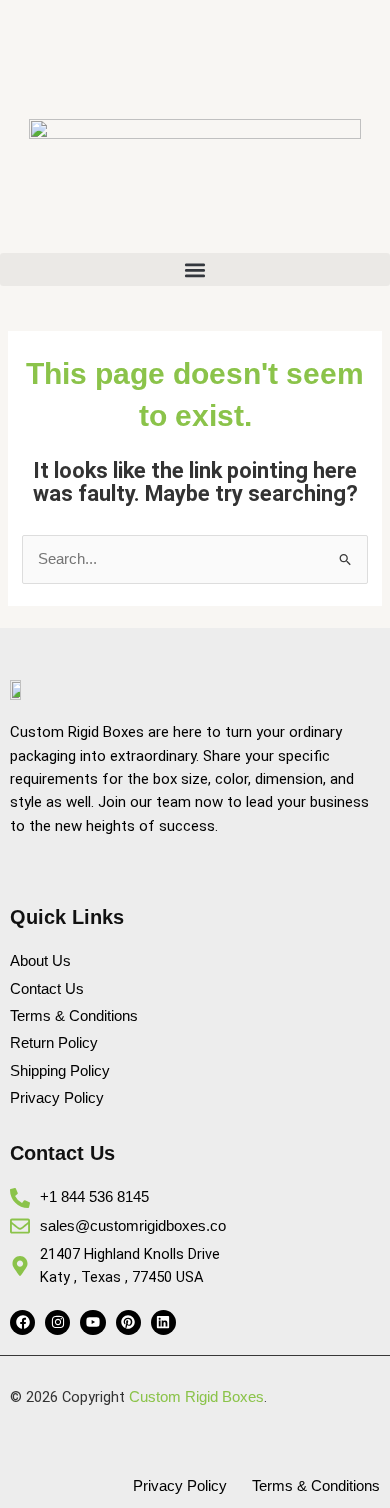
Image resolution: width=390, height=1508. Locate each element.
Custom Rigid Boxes (196, 1397)
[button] (195, 269)
